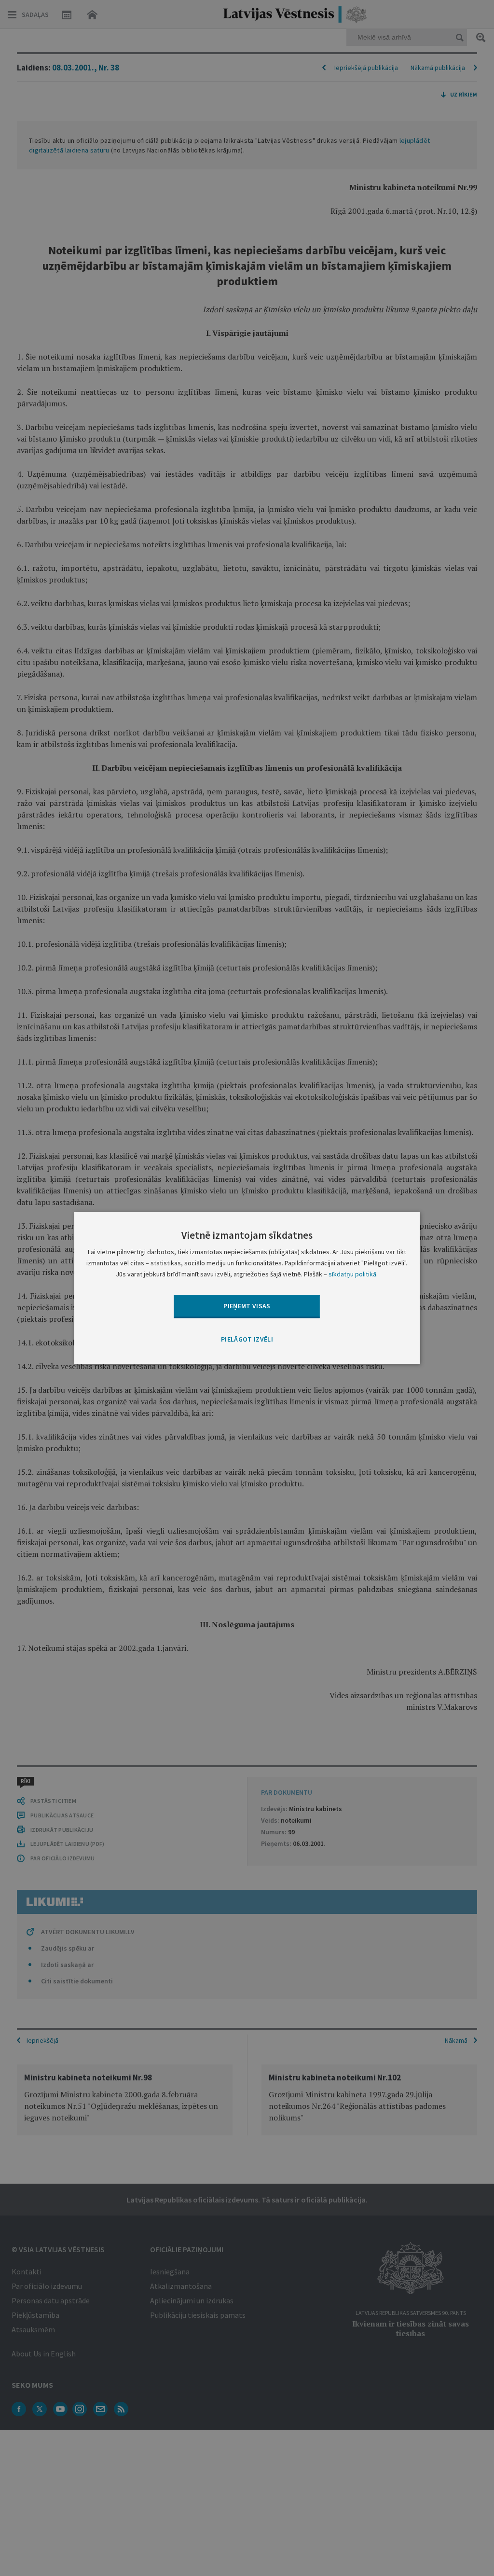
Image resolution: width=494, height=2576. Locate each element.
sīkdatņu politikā (352, 1274)
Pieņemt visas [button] (247, 1306)
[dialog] (247, 1288)
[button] (247, 1340)
